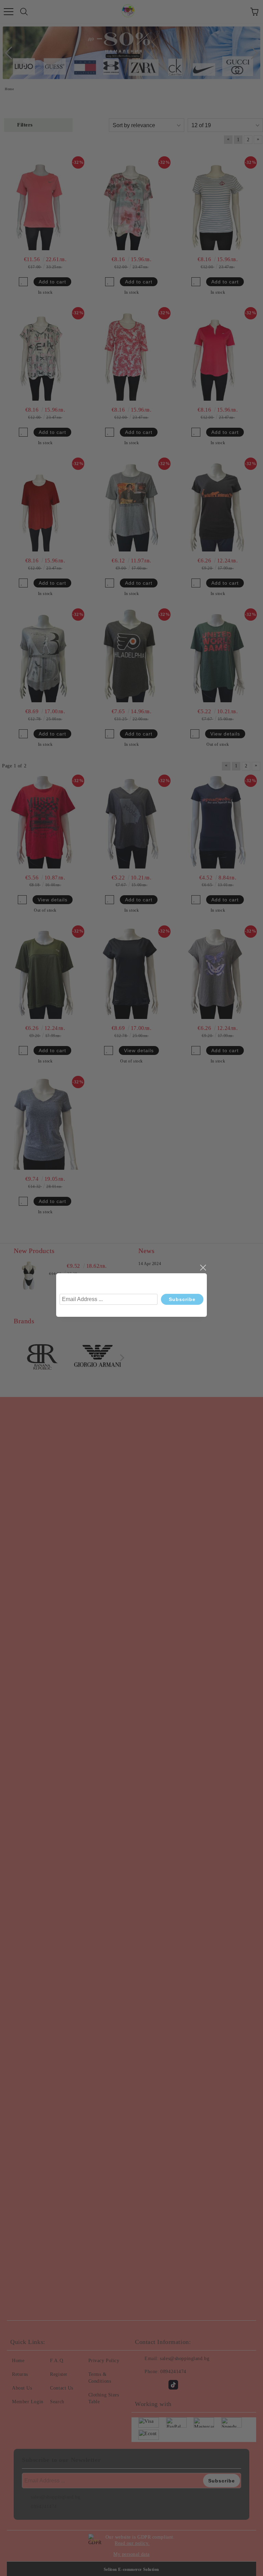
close (203, 1268)
